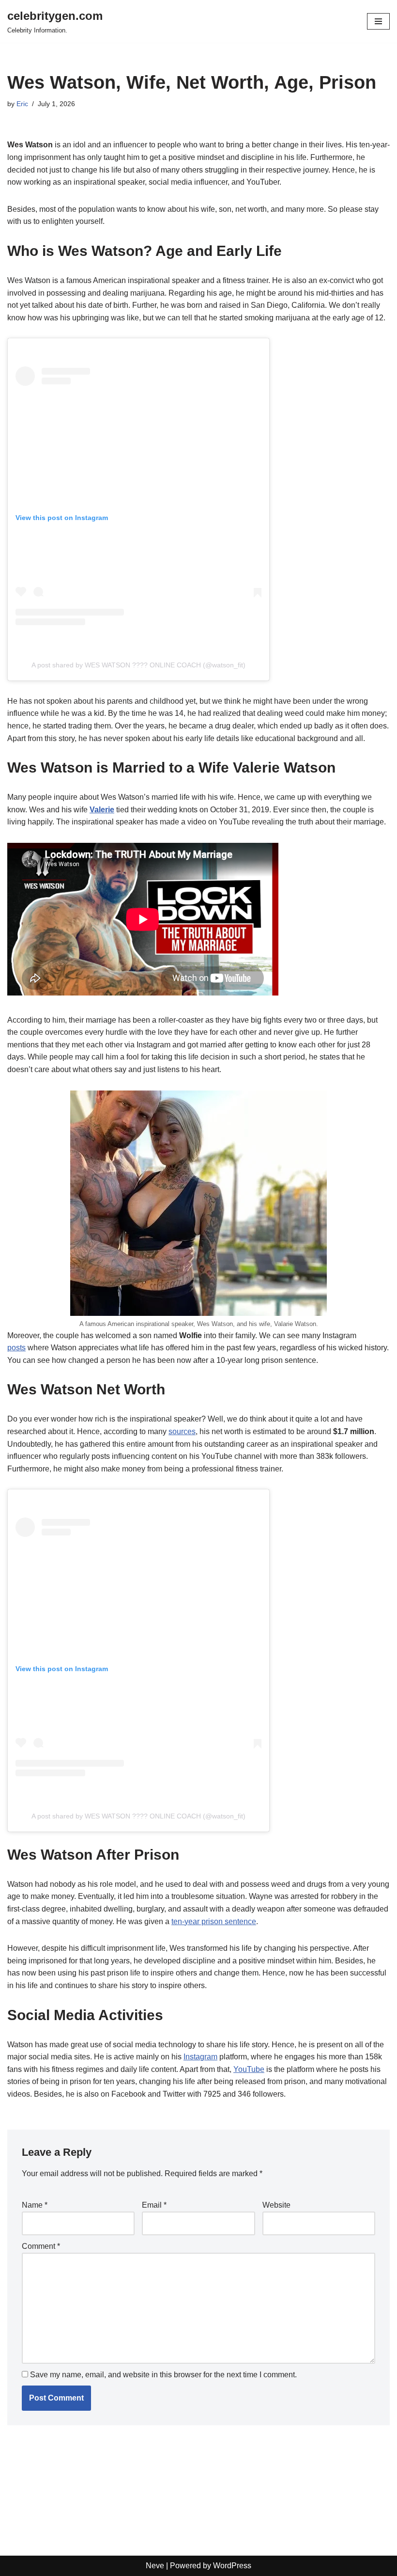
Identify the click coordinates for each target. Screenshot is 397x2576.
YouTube (249, 2069)
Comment (41, 2246)
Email (154, 2205)
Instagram (200, 2057)
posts (16, 1348)
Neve (155, 2566)
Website (276, 2205)
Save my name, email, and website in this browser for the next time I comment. (163, 2375)
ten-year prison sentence (214, 1921)
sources (182, 1431)
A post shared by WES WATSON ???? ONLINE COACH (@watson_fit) (138, 665)
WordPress (232, 2566)
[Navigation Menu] (378, 21)
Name (35, 2205)
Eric (22, 104)
